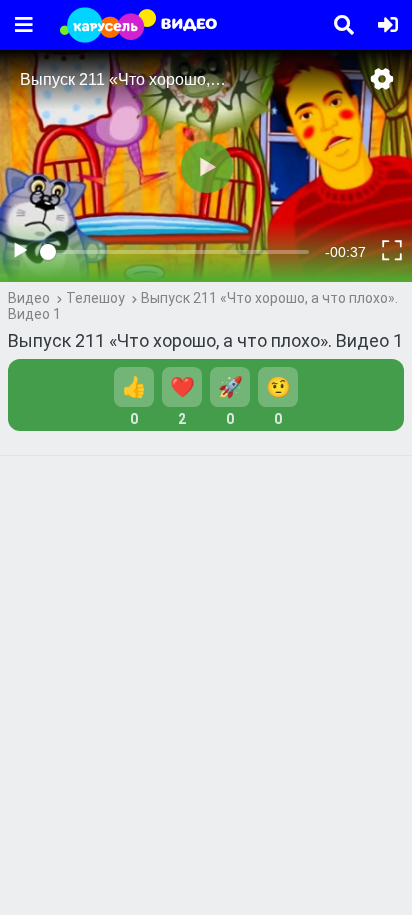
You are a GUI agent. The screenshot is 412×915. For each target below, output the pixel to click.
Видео (29, 298)
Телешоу (95, 298)
